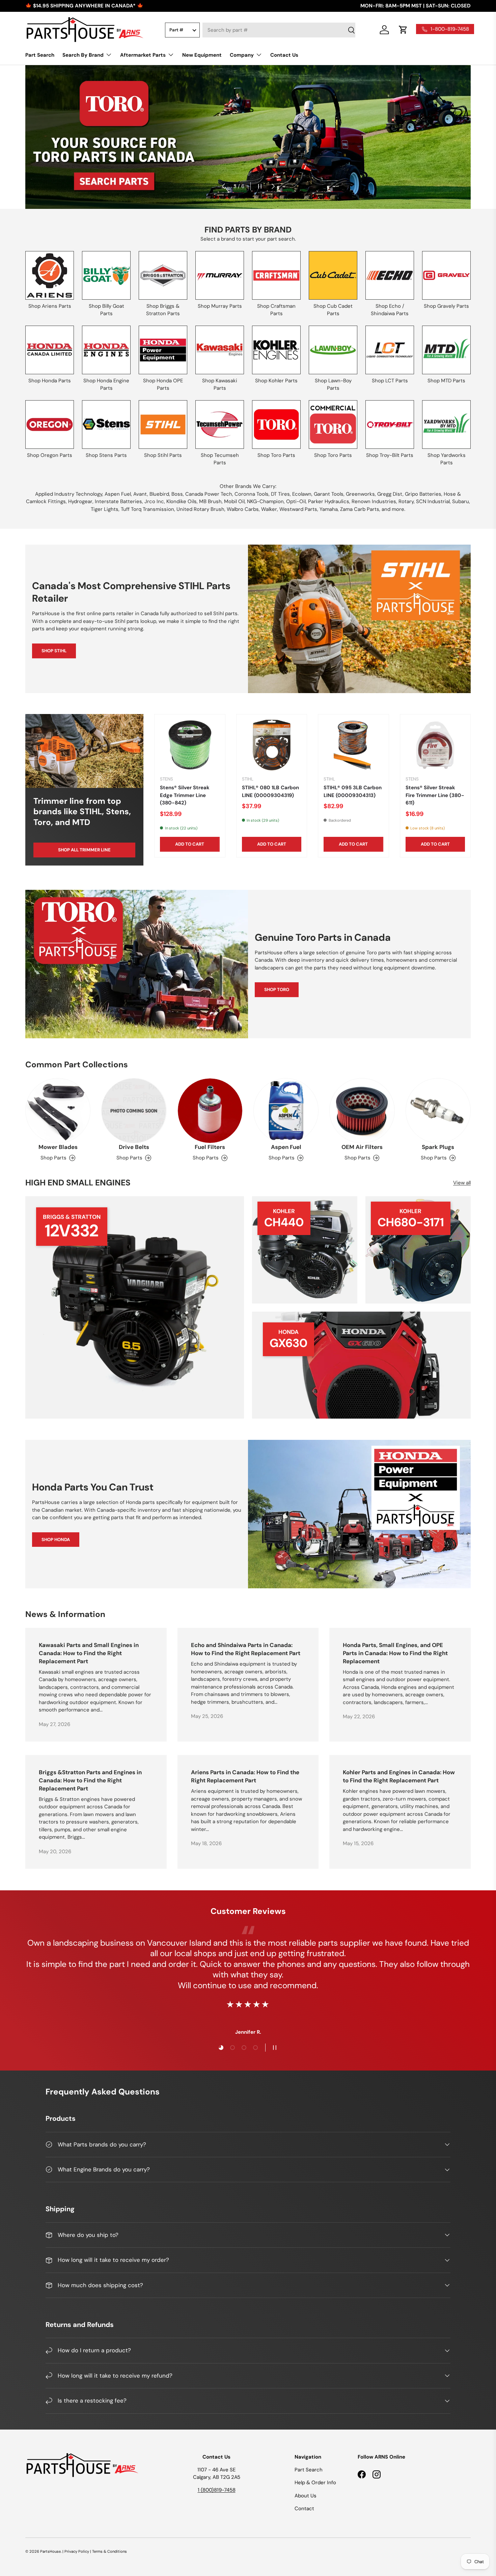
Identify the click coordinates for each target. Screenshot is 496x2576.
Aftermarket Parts (143, 55)
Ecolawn (302, 494)
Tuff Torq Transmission (147, 509)
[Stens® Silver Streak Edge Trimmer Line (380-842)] (190, 745)
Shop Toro (277, 990)
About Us (306, 2496)
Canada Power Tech (209, 494)
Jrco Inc (154, 501)
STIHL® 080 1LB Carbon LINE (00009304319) (270, 791)
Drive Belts (134, 1147)
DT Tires (280, 494)
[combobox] (279, 30)
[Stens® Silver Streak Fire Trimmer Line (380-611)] (435, 745)
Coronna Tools (252, 494)
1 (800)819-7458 (217, 2490)
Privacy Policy (77, 2551)
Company (242, 55)
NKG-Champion (265, 501)
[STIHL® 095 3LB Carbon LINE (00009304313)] (353, 745)
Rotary (406, 501)
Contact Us (284, 55)
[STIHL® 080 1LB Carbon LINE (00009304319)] (272, 745)
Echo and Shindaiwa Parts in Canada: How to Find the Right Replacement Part (246, 1649)
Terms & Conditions (109, 2551)
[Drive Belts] (134, 1111)
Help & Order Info (315, 2483)
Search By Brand (83, 55)
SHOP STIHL (54, 651)
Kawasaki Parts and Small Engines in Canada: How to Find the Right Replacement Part (89, 1653)
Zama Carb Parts (360, 509)
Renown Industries (374, 501)
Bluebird (159, 494)
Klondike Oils (182, 501)
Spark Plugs (438, 1147)
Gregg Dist (390, 494)
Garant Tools (329, 494)
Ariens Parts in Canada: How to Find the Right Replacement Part (245, 1776)
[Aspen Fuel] (286, 1111)
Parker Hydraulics (329, 501)
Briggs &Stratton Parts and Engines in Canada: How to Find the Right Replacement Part (90, 1780)
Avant (140, 494)
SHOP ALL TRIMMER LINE (84, 850)
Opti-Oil (296, 501)
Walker (269, 509)
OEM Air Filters (362, 1147)
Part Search (40, 55)
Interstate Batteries (118, 501)
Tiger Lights (105, 509)
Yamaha (329, 509)
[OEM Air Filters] (362, 1111)
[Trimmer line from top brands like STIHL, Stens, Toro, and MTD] (84, 751)
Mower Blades (58, 1147)
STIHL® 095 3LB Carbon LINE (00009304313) (353, 791)
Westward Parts (298, 509)
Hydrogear (80, 501)
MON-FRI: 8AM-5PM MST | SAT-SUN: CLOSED (416, 6)
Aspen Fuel (118, 494)
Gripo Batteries (423, 494)
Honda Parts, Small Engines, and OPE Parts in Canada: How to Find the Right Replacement (395, 1653)
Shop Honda (56, 1540)
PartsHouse (50, 2551)
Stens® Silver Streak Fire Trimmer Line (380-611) (435, 795)
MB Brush (210, 501)
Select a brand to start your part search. (248, 239)
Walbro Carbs (243, 509)
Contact (304, 2509)
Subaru (461, 501)
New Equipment (202, 55)
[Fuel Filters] (210, 1111)
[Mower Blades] (58, 1111)
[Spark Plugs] (438, 1111)
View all (462, 1183)
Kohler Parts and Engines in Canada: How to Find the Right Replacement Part (399, 1776)
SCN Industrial (433, 501)
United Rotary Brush (200, 509)
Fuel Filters (210, 1147)
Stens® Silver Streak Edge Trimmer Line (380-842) (185, 795)
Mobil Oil (234, 501)
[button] (403, 30)
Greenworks (360, 494)
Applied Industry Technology (69, 494)
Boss (177, 494)
